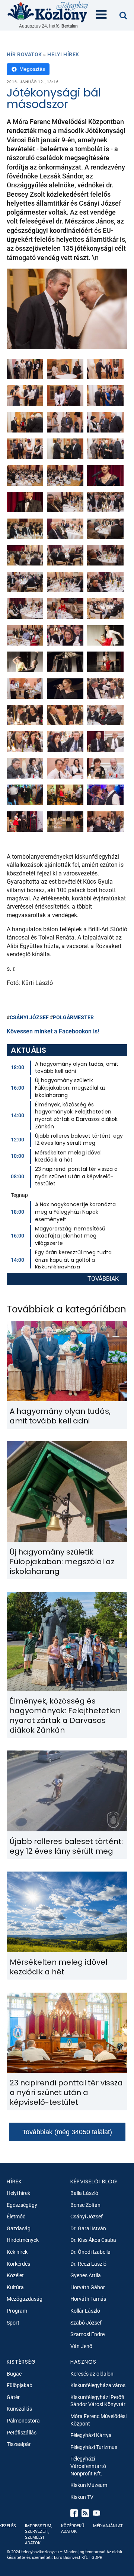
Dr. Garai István (88, 2228)
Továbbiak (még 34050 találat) (67, 2132)
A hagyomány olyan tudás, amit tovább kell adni (77, 1068)
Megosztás (32, 69)
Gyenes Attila (86, 2275)
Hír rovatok (24, 54)
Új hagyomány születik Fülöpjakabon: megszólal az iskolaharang (70, 1088)
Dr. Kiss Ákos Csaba (93, 2240)
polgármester (73, 1017)
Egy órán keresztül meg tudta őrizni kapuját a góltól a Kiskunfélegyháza (73, 1260)
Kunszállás (19, 2409)
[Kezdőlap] (48, 12)
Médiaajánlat (108, 2526)
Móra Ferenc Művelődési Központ (98, 2420)
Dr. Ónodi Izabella (90, 2252)
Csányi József (29, 1017)
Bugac (14, 2374)
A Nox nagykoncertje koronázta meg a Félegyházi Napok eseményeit (75, 1212)
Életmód (16, 2217)
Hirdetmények (23, 2240)
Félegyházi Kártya (91, 2435)
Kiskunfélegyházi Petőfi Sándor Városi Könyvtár (98, 2401)
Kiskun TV (82, 2497)
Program (17, 2311)
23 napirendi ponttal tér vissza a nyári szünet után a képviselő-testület (76, 1176)
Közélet (15, 2275)
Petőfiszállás (22, 2433)
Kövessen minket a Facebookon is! (53, 1031)
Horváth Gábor (88, 2287)
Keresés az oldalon (92, 2374)
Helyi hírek (63, 54)
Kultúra (15, 2287)
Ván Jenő (81, 2346)
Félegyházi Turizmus (94, 2447)
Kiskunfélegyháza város (98, 2385)
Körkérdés (18, 2264)
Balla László (84, 2193)
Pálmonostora (23, 2421)
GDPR (97, 2558)
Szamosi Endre (87, 2334)
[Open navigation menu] (101, 15)
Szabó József (86, 2323)
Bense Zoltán (85, 2205)
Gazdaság (19, 2228)
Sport (13, 2323)
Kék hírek (17, 2252)
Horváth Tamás (88, 2299)
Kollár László (85, 2311)
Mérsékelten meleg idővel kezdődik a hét (68, 1156)
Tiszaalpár (19, 2444)
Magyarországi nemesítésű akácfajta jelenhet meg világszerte (70, 1236)
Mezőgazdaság (25, 2299)
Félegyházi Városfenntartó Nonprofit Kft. (88, 2466)
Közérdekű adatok (73, 2529)
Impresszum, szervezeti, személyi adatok (39, 2534)
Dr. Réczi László (88, 2264)
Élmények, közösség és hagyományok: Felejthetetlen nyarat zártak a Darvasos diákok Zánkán (76, 1116)
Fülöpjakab (20, 2385)
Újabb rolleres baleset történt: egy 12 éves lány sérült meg (79, 1140)
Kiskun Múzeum (89, 2485)
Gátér (13, 2397)
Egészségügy (22, 2205)
